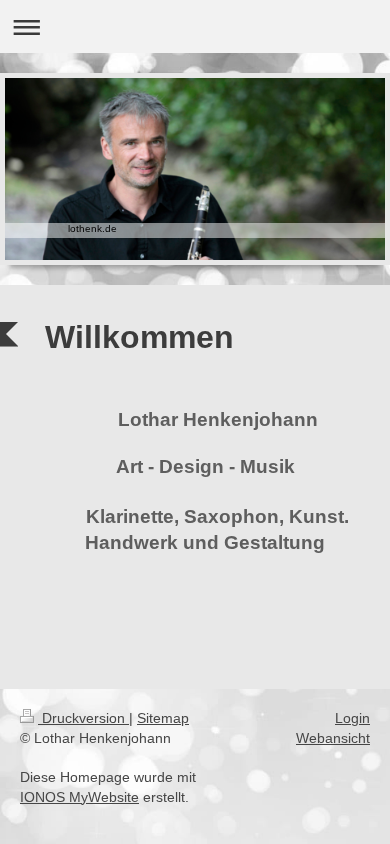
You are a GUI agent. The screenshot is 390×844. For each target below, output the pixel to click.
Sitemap (163, 718)
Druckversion (83, 718)
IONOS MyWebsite (79, 797)
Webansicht (333, 738)
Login (352, 718)
